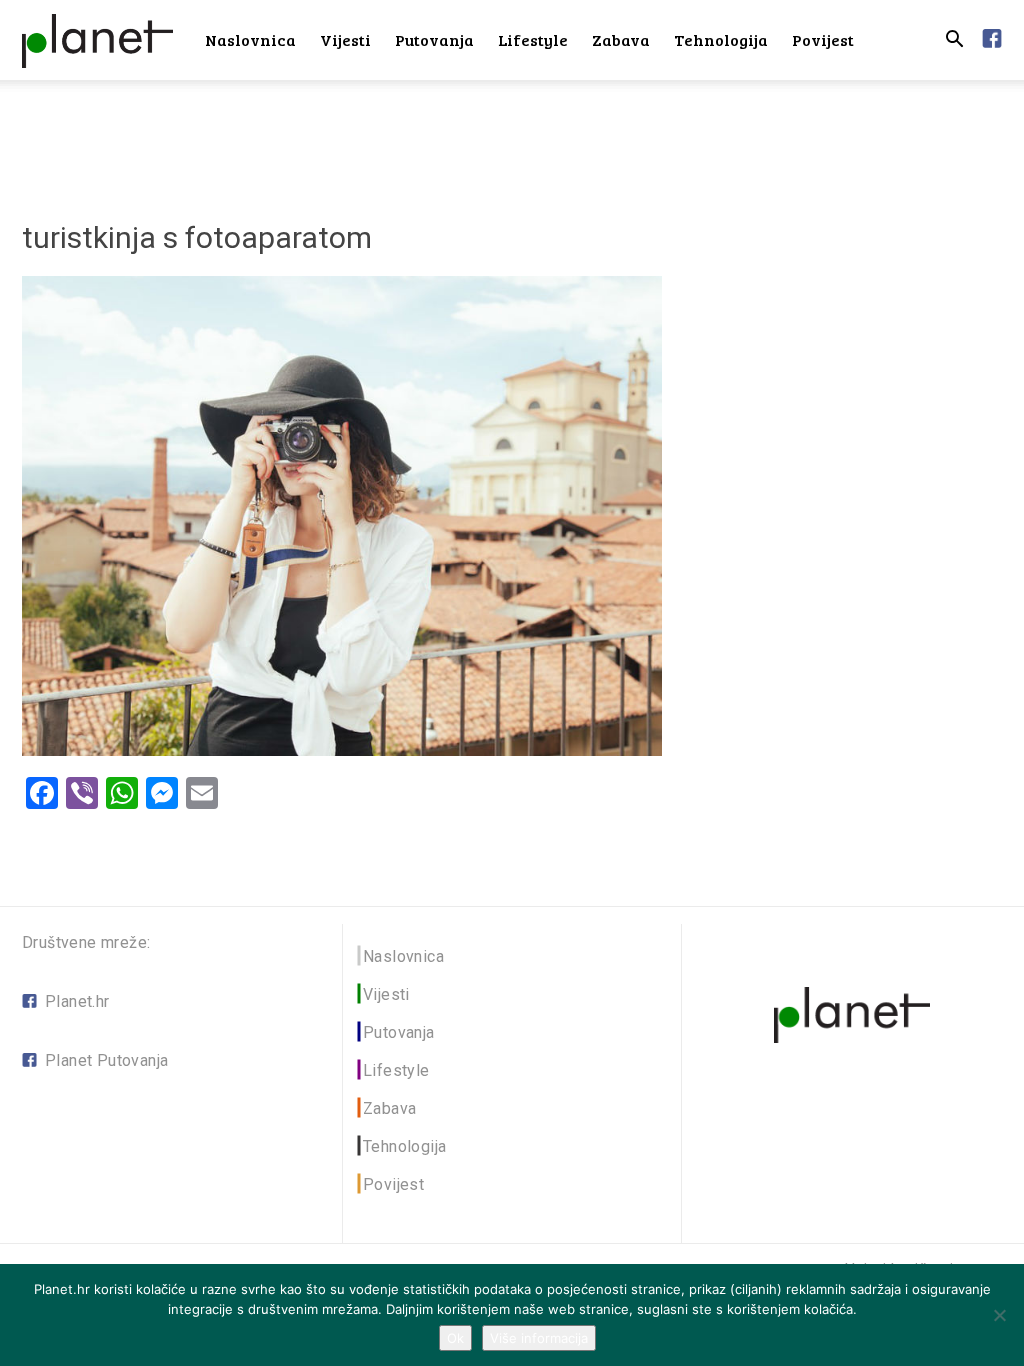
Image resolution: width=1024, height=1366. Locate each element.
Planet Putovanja (106, 1060)
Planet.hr (77, 1001)
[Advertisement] (512, 134)
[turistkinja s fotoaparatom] (342, 750)
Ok (455, 1338)
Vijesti (345, 39)
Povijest (823, 39)
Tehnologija (721, 39)
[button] (954, 41)
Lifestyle (533, 39)
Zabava (621, 39)
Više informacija (539, 1338)
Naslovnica (250, 39)
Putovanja (434, 39)
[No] (999, 1315)
